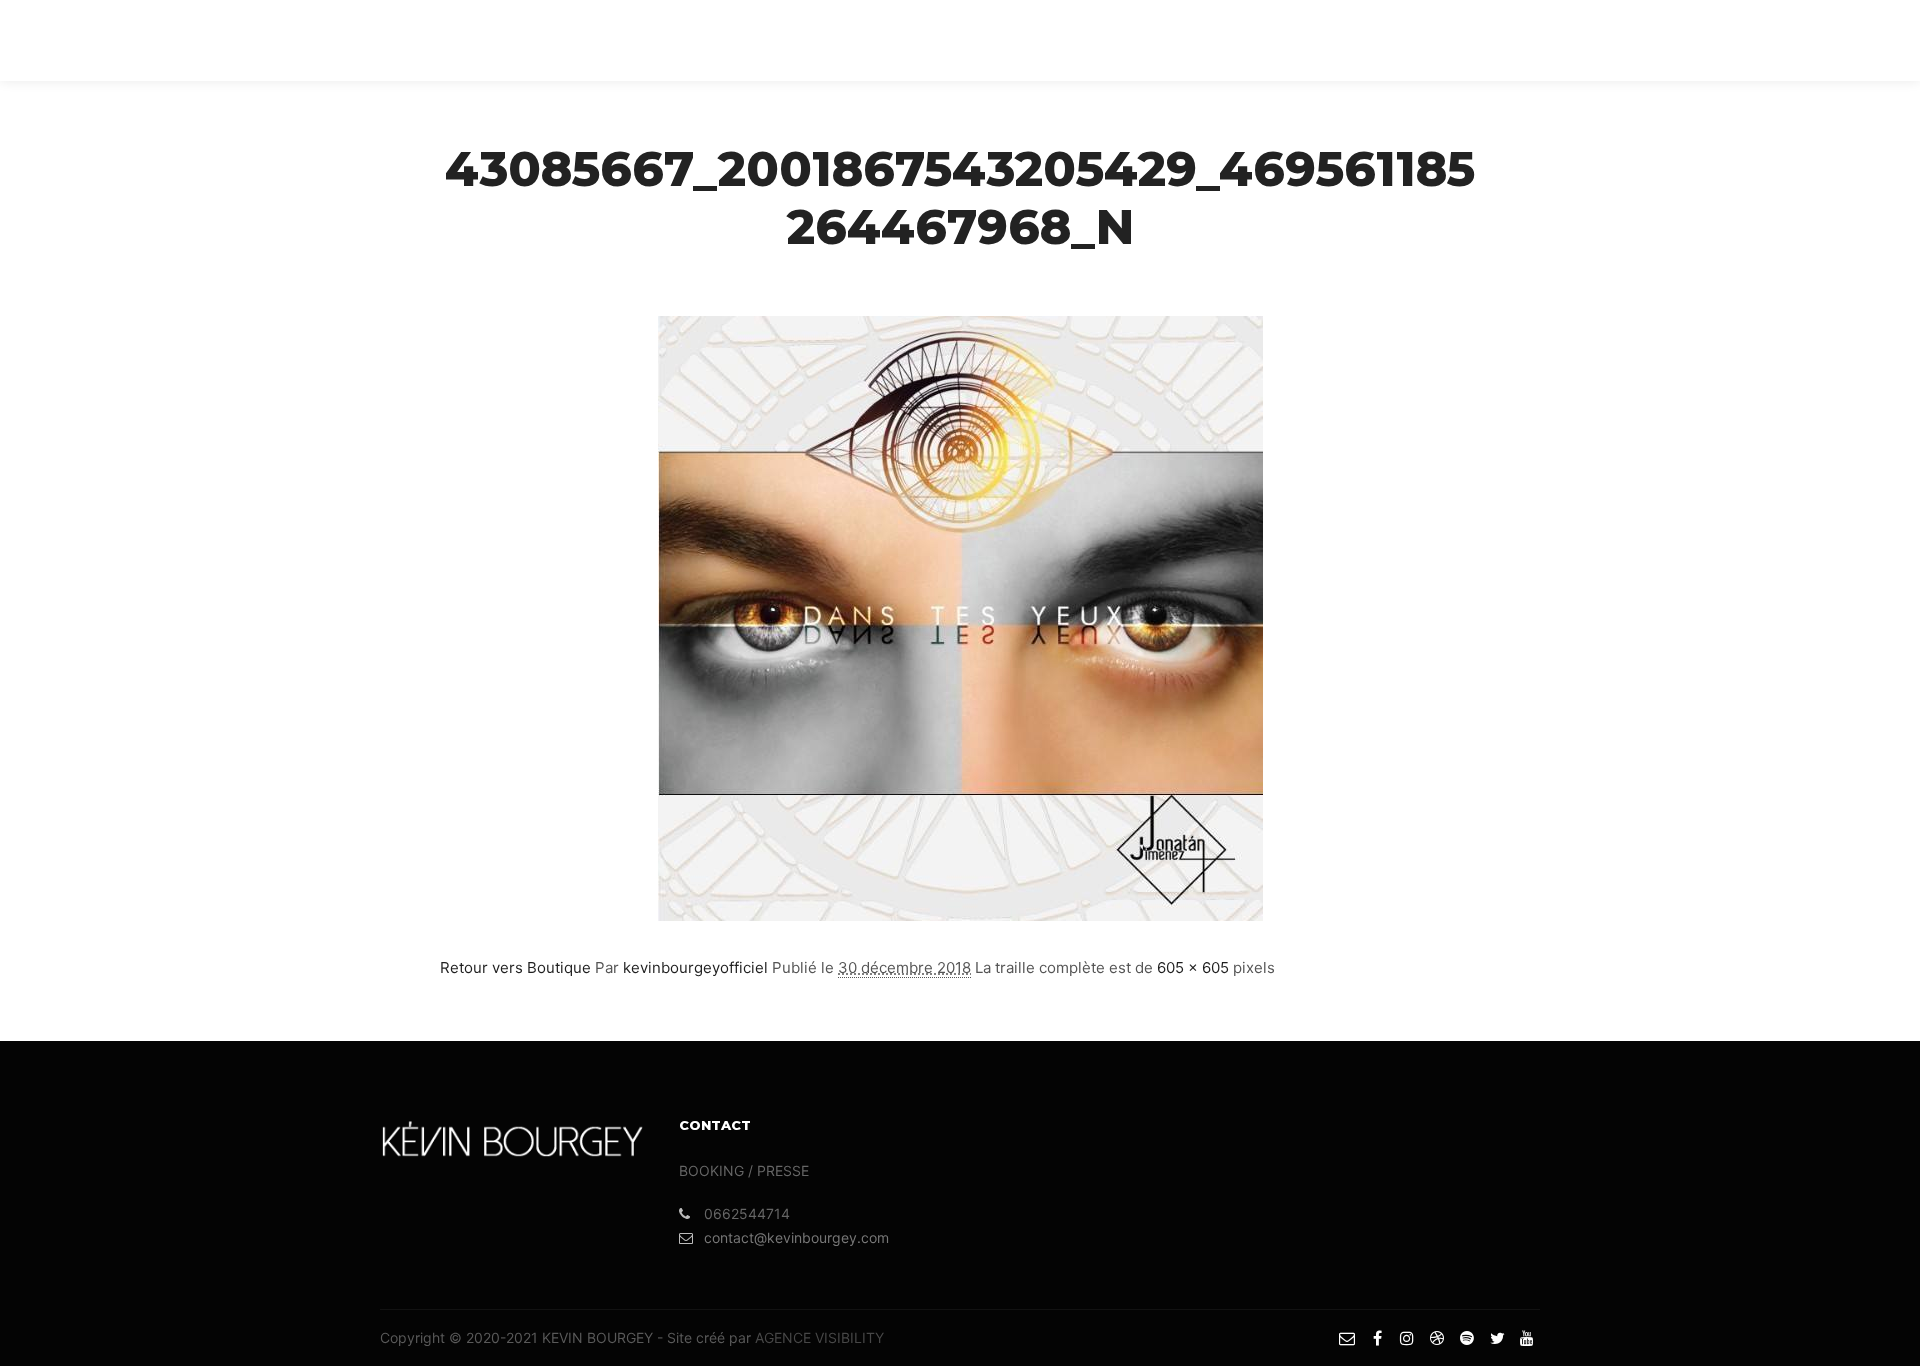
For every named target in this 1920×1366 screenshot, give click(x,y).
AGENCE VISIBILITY (819, 1337)
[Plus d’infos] (1625, 40)
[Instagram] (1747, 40)
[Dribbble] (1777, 40)
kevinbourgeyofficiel (695, 967)
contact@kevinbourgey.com (796, 1237)
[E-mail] (1687, 40)
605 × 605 (1193, 967)
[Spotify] (1807, 40)
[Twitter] (1837, 40)
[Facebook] (1717, 40)
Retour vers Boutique (515, 967)
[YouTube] (1867, 40)
